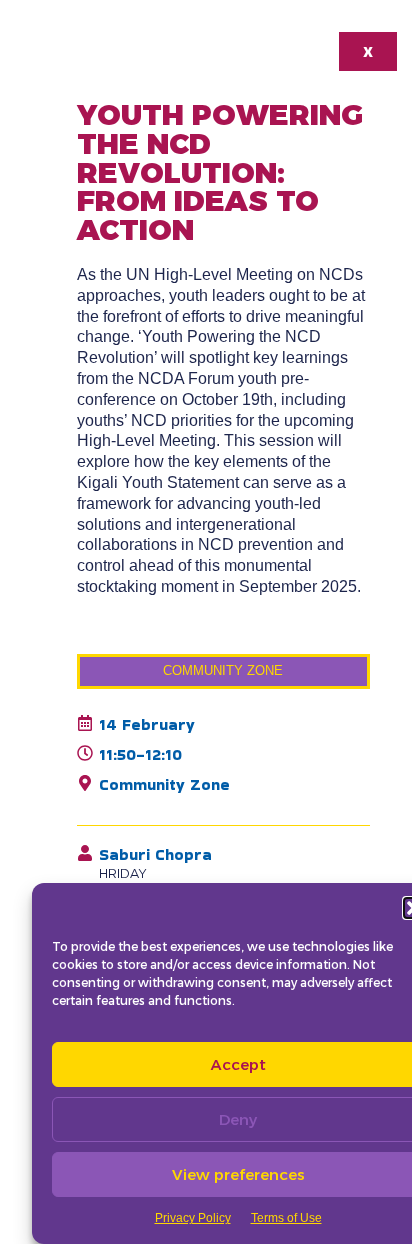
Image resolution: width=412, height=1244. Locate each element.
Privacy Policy (193, 1218)
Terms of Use (286, 1218)
